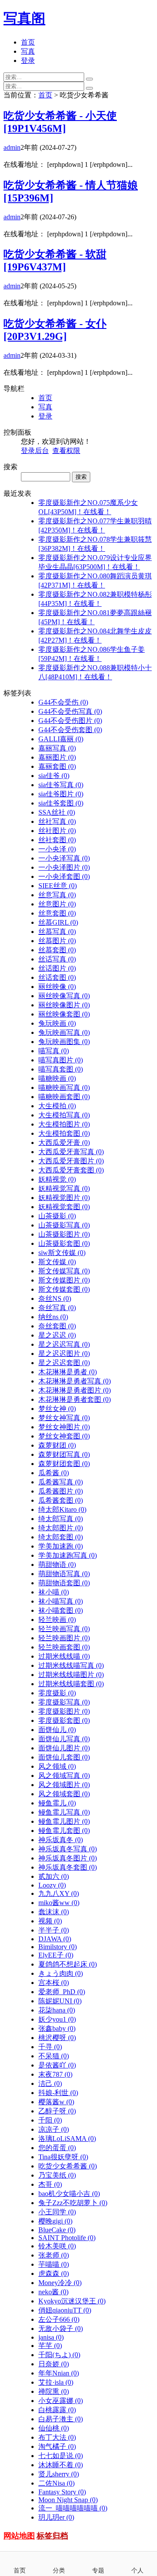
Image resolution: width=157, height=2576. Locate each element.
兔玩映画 (57, 1023)
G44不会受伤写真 (70, 711)
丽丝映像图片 (64, 1005)
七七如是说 (61, 2456)
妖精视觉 (57, 1179)
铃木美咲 (57, 2246)
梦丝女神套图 (64, 1436)
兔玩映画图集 (64, 1042)
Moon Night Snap (68, 2500)
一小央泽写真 (64, 858)
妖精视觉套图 (64, 1207)
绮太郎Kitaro (62, 1509)
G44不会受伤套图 (70, 730)
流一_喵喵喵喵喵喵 (73, 2508)
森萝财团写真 (64, 1454)
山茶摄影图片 (64, 1234)
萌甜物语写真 (64, 1574)
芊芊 (50, 2346)
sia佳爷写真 (61, 785)
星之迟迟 (57, 1335)
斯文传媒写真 (64, 1271)
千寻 (50, 2047)
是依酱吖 (57, 2065)
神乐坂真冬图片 (68, 1858)
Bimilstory (58, 1947)
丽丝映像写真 (64, 996)
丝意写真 (57, 895)
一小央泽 (57, 849)
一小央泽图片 (64, 867)
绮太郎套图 (61, 1537)
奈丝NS (55, 1298)
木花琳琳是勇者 (68, 1372)
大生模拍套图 (64, 1133)
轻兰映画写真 (64, 1629)
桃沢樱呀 (57, 2038)
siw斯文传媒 (62, 1253)
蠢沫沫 (54, 1912)
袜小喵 (54, 1592)
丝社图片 (57, 831)
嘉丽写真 (57, 748)
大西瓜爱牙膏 (64, 1143)
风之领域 (57, 1766)
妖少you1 (57, 2019)
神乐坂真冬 (61, 1840)
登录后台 (35, 451)
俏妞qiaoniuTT (65, 2310)
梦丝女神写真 (64, 1418)
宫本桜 (54, 1983)
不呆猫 (54, 2056)
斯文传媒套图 (64, 1289)
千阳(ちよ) (59, 2355)
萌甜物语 (57, 1565)
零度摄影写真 (64, 1702)
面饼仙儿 (57, 1730)
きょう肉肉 (61, 1973)
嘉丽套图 (57, 766)
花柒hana (57, 2010)
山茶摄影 (57, 1216)
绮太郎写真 (61, 1519)
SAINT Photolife (67, 2238)
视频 (50, 1921)
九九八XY (59, 1893)
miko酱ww (59, 1903)
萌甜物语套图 (64, 1583)
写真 (28, 51)
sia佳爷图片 (61, 794)
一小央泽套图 (64, 877)
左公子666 (59, 2319)
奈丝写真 (57, 1308)
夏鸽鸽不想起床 (68, 1964)
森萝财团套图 (64, 1464)
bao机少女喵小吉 (69, 2194)
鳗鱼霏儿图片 (64, 1821)
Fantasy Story (62, 2492)
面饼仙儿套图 (64, 1757)
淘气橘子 (57, 2446)
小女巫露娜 (61, 2401)
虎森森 (54, 2273)
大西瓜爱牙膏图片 (71, 1161)
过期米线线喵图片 (71, 1675)
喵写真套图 (61, 1069)
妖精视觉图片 (64, 1198)
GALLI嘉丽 (61, 739)
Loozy (52, 1885)
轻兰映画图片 (64, 1638)
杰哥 (50, 2184)
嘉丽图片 (57, 757)
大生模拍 (57, 1106)
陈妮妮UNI (60, 2001)
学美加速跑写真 (68, 1555)
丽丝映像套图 (64, 1014)
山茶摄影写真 (64, 1225)
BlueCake (57, 2230)
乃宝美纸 (57, 2175)
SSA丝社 (57, 812)
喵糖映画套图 (64, 1097)
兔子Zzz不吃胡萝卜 (73, 2203)
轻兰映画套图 (64, 1647)
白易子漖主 (61, 2419)
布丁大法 (57, 2437)
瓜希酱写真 (61, 1482)
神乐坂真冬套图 (68, 1867)
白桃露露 (57, 2410)
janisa (51, 2337)
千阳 (50, 2120)
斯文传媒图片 (64, 1280)
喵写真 (54, 1051)
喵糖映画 (57, 1078)
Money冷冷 (60, 2283)
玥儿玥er (56, 2517)
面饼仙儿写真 (64, 1739)
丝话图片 (57, 968)
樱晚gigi (55, 2221)
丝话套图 (57, 977)
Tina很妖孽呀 (63, 2157)
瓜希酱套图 (61, 1500)
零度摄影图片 (64, 1711)
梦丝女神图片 (64, 1427)
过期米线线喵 (64, 1656)
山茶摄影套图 (64, 1243)
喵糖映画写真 (64, 1087)
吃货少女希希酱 (68, 2166)
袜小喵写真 (61, 1601)
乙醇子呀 (57, 2111)
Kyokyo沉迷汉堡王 (72, 2301)
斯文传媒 (57, 1262)
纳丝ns (53, 1317)
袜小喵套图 (61, 1610)
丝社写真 (57, 821)
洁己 (50, 2083)
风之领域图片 (64, 1785)
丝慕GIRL (58, 922)
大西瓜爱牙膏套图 (71, 1170)
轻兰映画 (57, 1620)
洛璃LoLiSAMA (67, 2139)
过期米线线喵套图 (71, 1684)
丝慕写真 (57, 932)
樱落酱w (56, 2102)
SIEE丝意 (58, 886)
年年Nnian (59, 2373)
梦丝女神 (57, 1409)
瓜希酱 (54, 1473)
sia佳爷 (54, 776)
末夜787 (55, 2074)
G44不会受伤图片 (70, 721)
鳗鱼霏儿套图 (64, 1831)
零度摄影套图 (64, 1720)
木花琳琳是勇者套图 (75, 1399)
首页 (28, 42)
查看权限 (66, 451)
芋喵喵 (54, 2264)
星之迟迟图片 (64, 1354)
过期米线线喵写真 (71, 1665)
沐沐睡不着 (61, 2465)
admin (12, 147)
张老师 (54, 2255)
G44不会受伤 (63, 702)
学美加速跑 (61, 1546)
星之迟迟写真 (64, 1344)
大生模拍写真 (64, 1115)
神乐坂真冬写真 (68, 1849)
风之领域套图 (64, 1794)
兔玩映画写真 (64, 1032)
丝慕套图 (57, 950)
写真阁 (24, 18)
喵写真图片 (61, 1060)
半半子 (54, 1930)
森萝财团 (57, 1445)
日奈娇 (54, 2364)
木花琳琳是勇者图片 (75, 1390)
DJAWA (55, 1939)
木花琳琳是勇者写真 (75, 1381)
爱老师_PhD (62, 1992)
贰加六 (54, 1876)
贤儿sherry (59, 2474)
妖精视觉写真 (64, 1188)
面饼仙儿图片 (64, 1748)
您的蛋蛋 (57, 2148)
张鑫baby (57, 2028)
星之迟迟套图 (64, 1363)
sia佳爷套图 (61, 803)
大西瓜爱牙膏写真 (71, 1152)
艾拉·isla (56, 2382)
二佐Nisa (56, 2483)
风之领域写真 (64, 1776)
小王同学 (57, 2212)
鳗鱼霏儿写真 (64, 1812)
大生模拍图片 (64, 1124)
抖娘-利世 (58, 2093)
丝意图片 (57, 904)
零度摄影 (57, 1693)
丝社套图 (57, 840)
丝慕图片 (57, 941)
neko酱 (53, 2292)
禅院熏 (54, 2391)
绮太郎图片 (61, 1528)
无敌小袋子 (61, 2329)
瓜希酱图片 (61, 1491)
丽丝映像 (57, 987)
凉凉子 (54, 2129)
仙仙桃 (54, 2428)
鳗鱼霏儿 (57, 1803)
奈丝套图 (57, 1326)
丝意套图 (57, 913)
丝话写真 (57, 959)
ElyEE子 (56, 1955)
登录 (28, 61)
